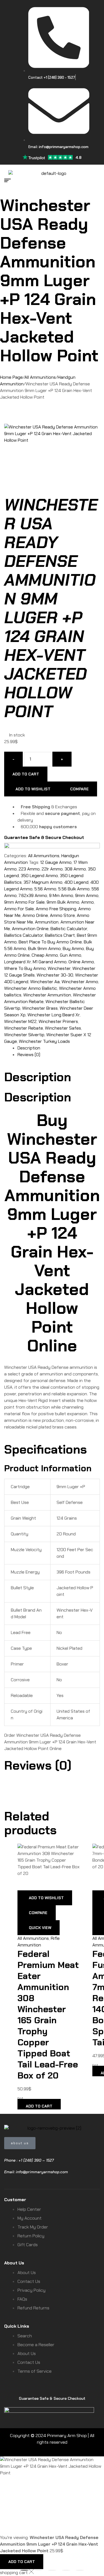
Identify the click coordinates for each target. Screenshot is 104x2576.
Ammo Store (62, 915)
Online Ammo (81, 962)
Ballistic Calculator (69, 929)
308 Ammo (75, 869)
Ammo (87, 902)
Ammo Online (35, 915)
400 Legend (76, 882)
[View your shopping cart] (97, 180)
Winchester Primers (58, 1021)
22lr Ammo (52, 869)
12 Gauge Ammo (56, 862)
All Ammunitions (40, 377)
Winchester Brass (40, 1008)
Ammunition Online (30, 929)
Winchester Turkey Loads (44, 1041)
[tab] (59, 1048)
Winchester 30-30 (55, 975)
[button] (24, 2570)
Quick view (40, 1928)
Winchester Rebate (24, 1028)
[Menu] (10, 180)
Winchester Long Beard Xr (54, 1015)
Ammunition (47, 922)
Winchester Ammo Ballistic (31, 988)
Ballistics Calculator (24, 935)
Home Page (11, 377)
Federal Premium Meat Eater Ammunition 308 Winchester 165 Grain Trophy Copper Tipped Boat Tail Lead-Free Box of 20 (48, 2015)
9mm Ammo (87, 895)
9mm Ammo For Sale (24, 902)
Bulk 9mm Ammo (44, 948)
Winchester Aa (45, 982)
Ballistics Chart (60, 935)
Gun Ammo (71, 955)
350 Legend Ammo (39, 876)
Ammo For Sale (19, 909)
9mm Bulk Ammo (63, 902)
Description (29, 1048)
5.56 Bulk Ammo (74, 889)
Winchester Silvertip (24, 1035)
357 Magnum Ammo (43, 882)
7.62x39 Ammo (33, 895)
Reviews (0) (29, 1055)
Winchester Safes (63, 1028)
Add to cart (26, 774)
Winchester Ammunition (47, 995)
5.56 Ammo (45, 889)
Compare (79, 789)
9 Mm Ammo (61, 895)
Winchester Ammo (80, 982)
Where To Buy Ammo (25, 968)
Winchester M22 (20, 1021)
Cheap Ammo (45, 955)
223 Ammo (29, 869)
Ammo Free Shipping (56, 909)
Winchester (59, 968)
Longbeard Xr (17, 962)
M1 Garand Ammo (50, 962)
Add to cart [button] (39, 2106)
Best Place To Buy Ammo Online (50, 942)
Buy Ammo (73, 948)
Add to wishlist (33, 789)
